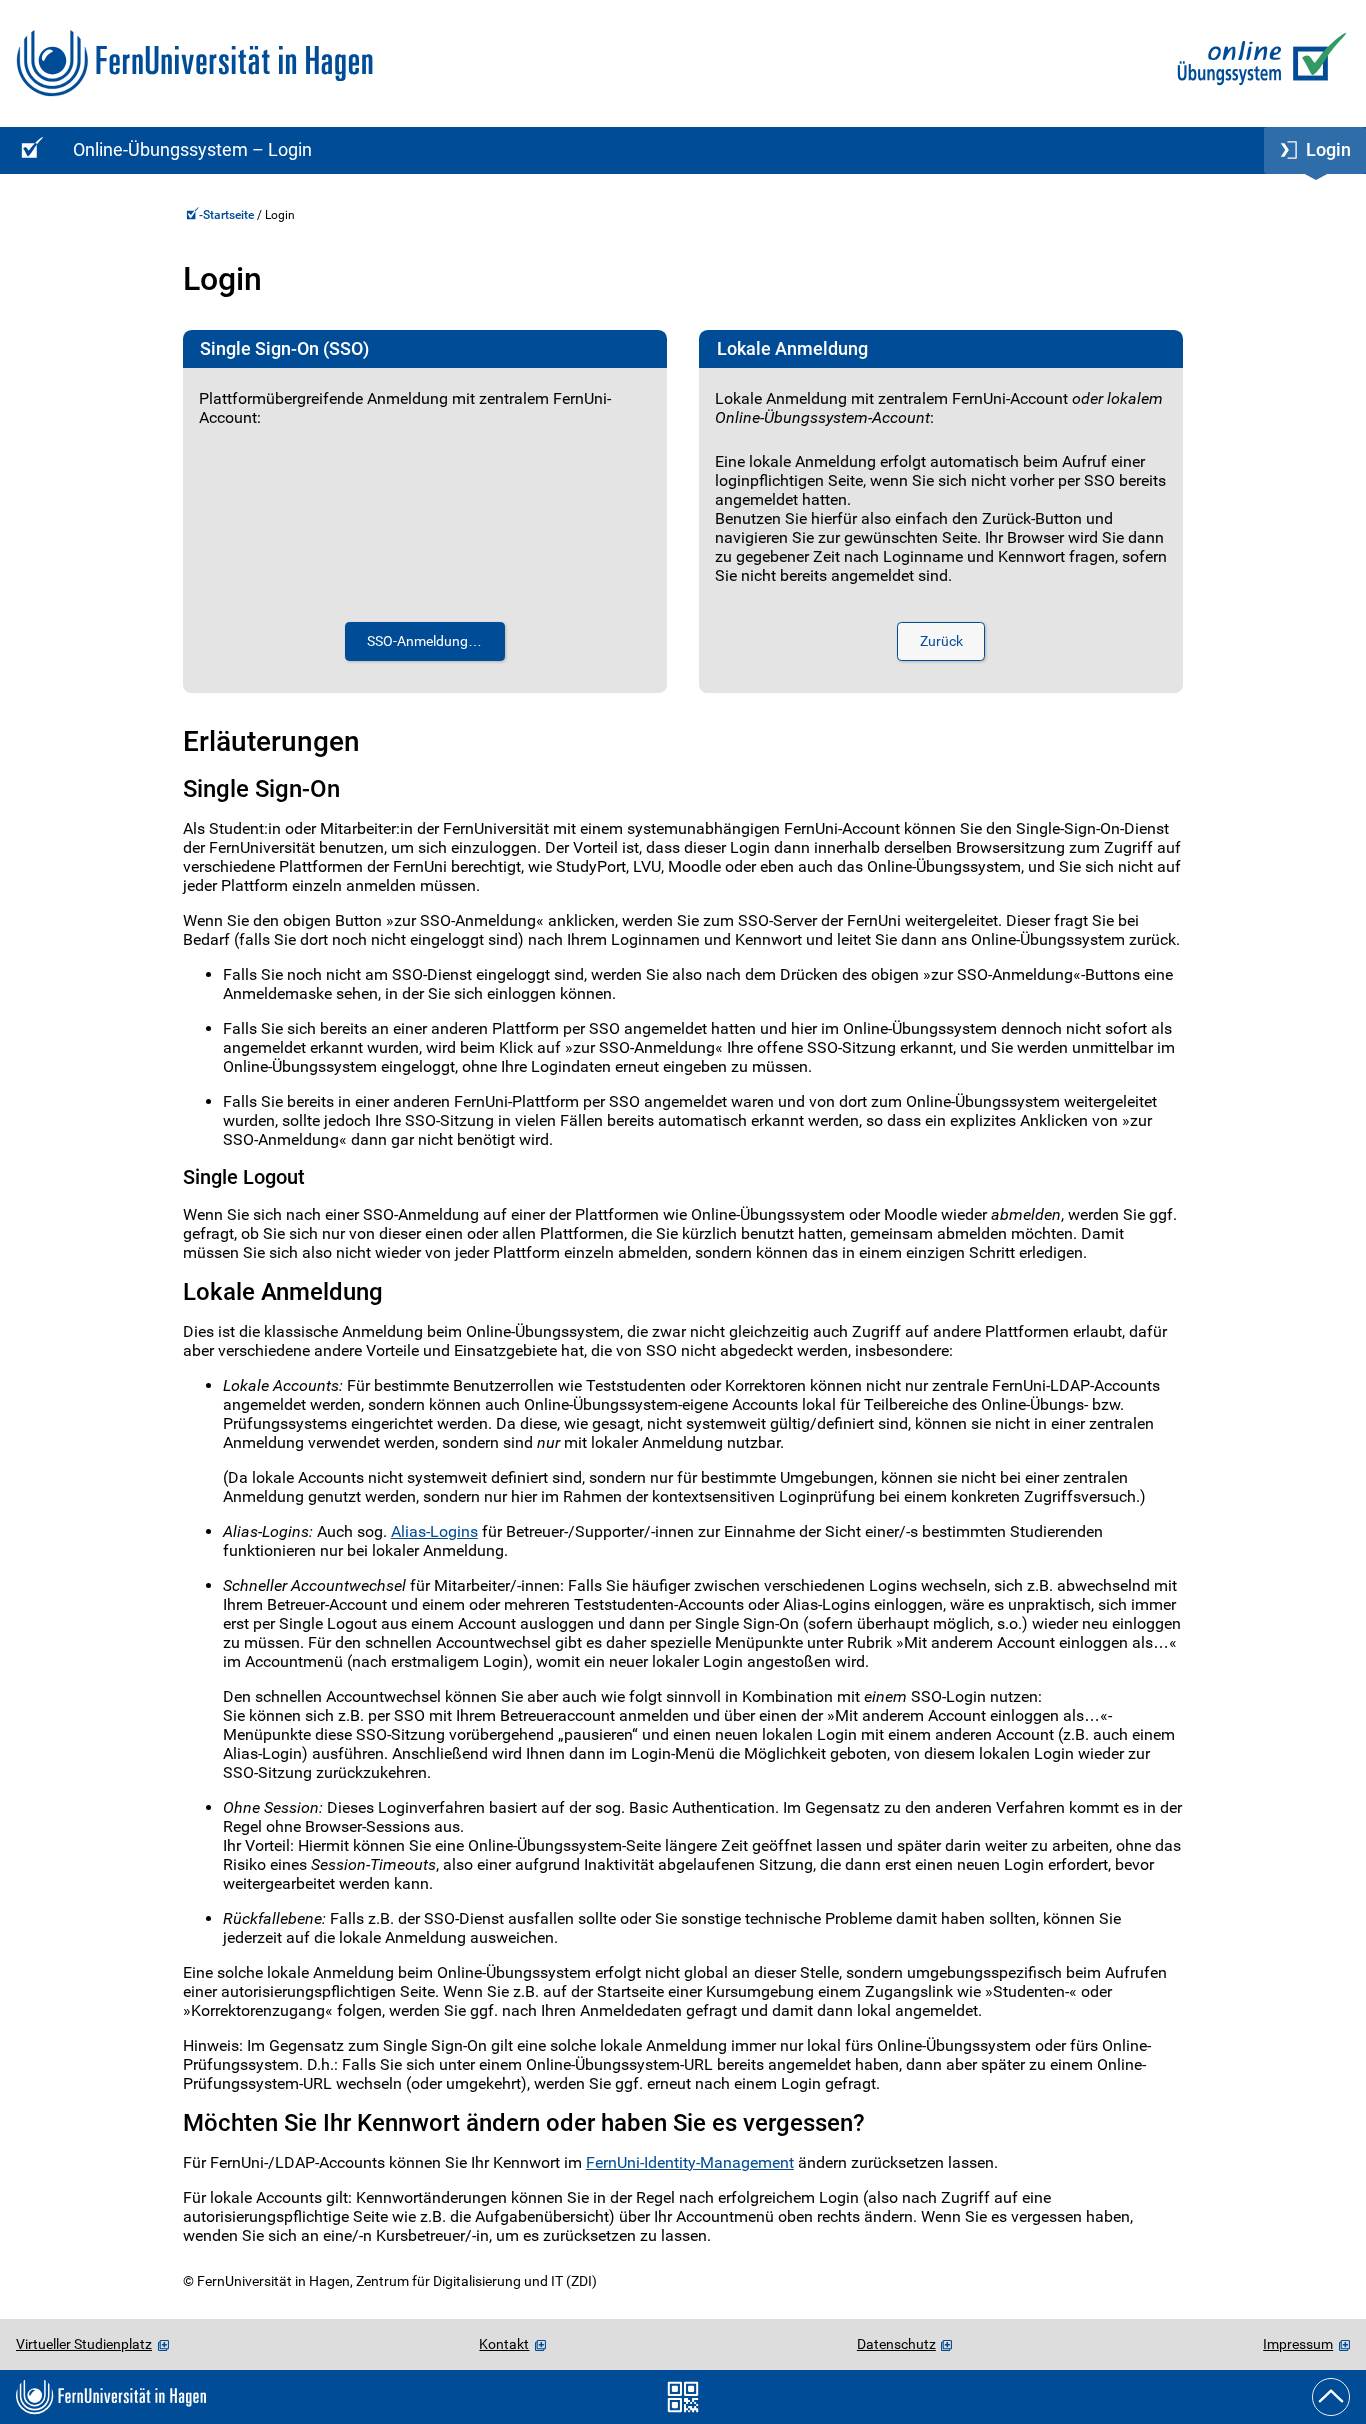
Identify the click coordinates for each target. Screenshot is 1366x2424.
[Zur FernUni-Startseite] (194, 63)
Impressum (1298, 2344)
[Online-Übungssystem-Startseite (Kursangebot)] (29, 150)
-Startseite (228, 215)
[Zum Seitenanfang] (1331, 2397)
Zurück (941, 641)
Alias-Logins (434, 1531)
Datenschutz (896, 2344)
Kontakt (504, 2344)
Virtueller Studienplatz (84, 2344)
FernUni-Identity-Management (690, 2162)
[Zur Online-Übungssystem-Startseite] (1257, 63)
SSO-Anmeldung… (424, 641)
